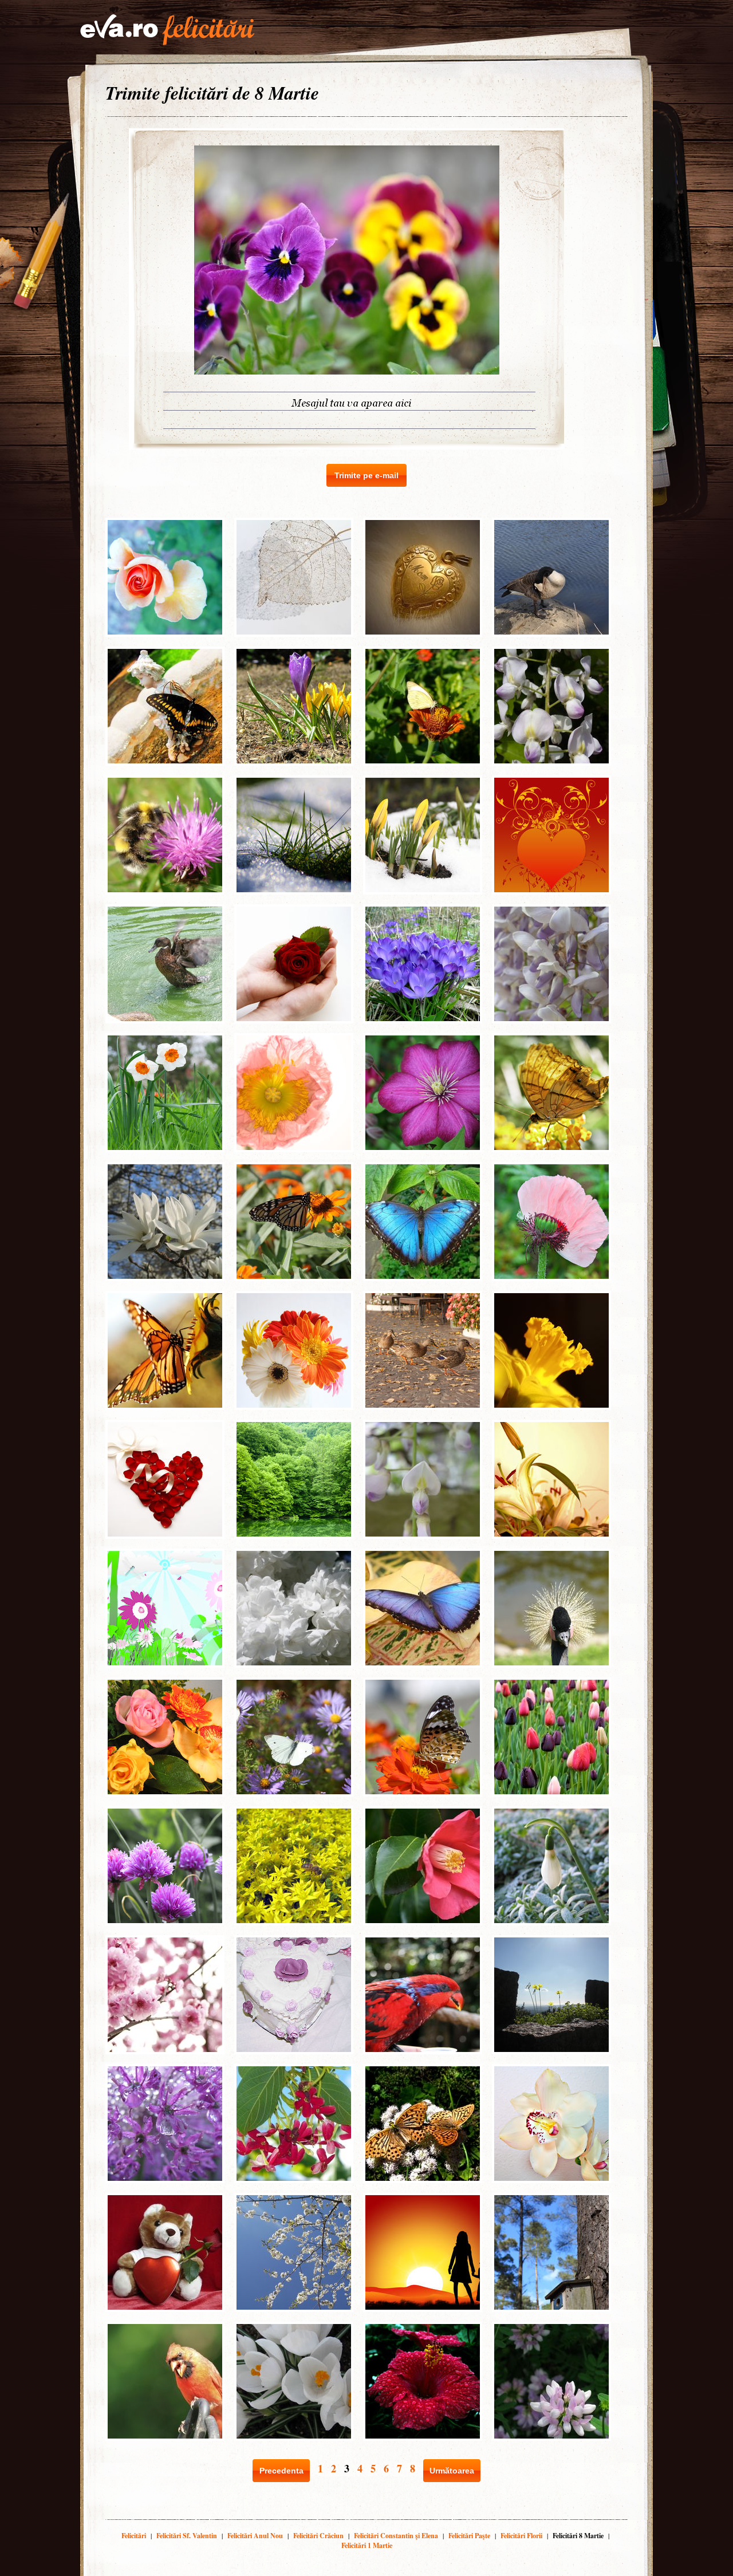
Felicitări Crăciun (318, 2536)
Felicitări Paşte (469, 2536)
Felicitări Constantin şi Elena (396, 2536)
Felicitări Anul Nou (255, 2536)
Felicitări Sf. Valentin (187, 2536)
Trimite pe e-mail (366, 475)
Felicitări (134, 2536)
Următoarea (452, 2471)
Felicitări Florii (521, 2536)
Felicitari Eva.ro (167, 30)
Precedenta (281, 2471)
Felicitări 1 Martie (367, 2545)
